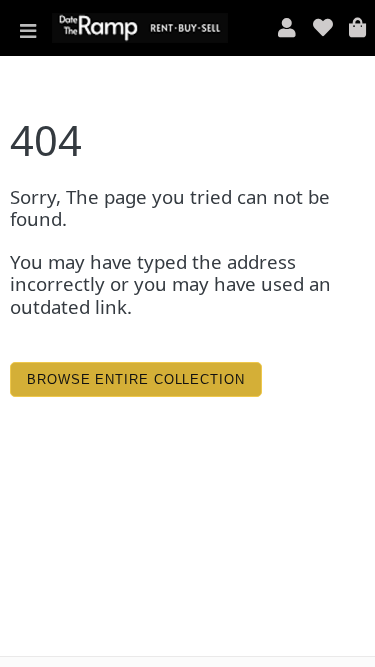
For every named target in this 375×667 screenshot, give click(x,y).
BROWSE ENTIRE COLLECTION (136, 379)
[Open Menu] (28, 28)
